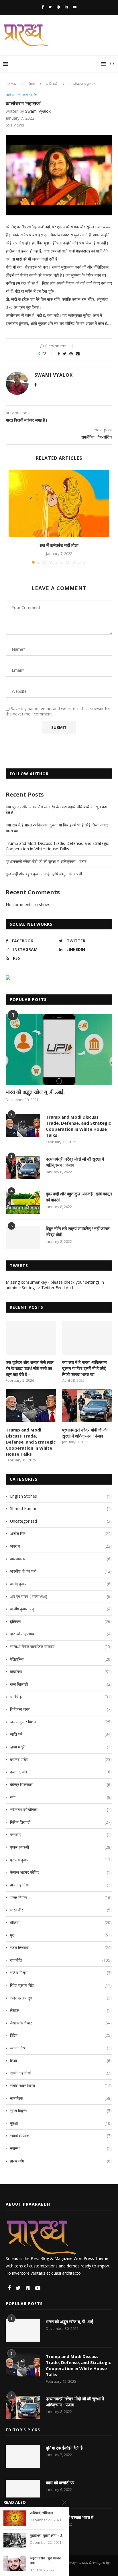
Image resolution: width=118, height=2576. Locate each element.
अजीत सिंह (61, 1533)
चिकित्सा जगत (61, 1709)
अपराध (61, 1546)
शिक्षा (61, 2061)
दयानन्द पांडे (61, 1772)
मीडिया (61, 1923)
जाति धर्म (52, 84)
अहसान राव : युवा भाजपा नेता (46, 2561)
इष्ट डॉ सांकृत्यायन (61, 1634)
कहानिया (61, 1671)
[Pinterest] (58, 7)
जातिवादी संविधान (41, 2513)
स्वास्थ (61, 2148)
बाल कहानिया (61, 1885)
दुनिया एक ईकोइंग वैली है (64, 2448)
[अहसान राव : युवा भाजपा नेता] (15, 2563)
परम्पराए (61, 1835)
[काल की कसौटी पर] (23, 2491)
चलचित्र (61, 1697)
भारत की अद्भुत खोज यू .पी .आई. (35, 1092)
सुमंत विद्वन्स (61, 2111)
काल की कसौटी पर (60, 2483)
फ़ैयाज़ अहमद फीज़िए (61, 1872)
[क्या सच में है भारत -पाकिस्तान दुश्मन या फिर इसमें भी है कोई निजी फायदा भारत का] (87, 1338)
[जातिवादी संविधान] (15, 2518)
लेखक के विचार (61, 2023)
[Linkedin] (66, 7)
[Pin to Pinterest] (71, 354)
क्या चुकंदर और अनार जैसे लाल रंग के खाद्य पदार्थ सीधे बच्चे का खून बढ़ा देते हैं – (30, 1368)
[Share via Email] (78, 354)
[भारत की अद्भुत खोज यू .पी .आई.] (59, 1049)
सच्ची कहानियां (61, 2073)
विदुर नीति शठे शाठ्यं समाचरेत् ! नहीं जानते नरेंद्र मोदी (78, 1231)
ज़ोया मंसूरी (61, 1747)
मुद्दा (61, 1935)
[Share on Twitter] (65, 354)
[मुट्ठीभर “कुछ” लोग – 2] (15, 2541)
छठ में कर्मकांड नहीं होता (59, 545)
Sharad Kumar (61, 1508)
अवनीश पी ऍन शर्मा (61, 1571)
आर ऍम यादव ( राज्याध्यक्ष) (61, 1596)
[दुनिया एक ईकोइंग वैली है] (23, 2456)
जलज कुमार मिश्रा (61, 1722)
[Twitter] (50, 7)
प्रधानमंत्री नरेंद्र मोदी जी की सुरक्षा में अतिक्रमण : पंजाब (46, 861)
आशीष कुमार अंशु (61, 1609)
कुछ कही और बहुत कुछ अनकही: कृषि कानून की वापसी (44, 874)
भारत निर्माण (61, 1897)
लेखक (61, 2010)
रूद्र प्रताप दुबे (61, 1998)
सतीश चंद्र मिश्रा (61, 2086)
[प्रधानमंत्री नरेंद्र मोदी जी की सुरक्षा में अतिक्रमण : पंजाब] (23, 1168)
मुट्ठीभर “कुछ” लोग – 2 (46, 2536)
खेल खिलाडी (61, 1684)
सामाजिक (61, 2098)
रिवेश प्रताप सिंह (61, 1985)
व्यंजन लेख (61, 2048)
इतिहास (61, 1621)
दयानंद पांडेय (61, 1759)
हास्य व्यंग (61, 2161)
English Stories (61, 1496)
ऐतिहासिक (61, 1659)
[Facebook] (43, 7)
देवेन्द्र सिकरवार (61, 1784)
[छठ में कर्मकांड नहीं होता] (59, 504)
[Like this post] (48, 354)
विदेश (61, 2035)
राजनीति (61, 1960)
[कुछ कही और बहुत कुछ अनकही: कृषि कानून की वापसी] (23, 1202)
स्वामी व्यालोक (30, 94)
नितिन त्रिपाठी (61, 1822)
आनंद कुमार (61, 1584)
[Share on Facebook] (59, 354)
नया (61, 1797)
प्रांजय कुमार (61, 1860)
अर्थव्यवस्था (61, 1559)
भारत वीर (61, 1910)
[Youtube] (75, 7)
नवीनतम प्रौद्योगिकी (61, 1809)
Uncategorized (61, 1521)
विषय (32, 84)
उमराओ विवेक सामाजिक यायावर (61, 1646)
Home (11, 84)
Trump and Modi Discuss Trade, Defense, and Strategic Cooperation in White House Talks (57, 846)
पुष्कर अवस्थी (61, 1847)
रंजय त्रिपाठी (61, 1948)
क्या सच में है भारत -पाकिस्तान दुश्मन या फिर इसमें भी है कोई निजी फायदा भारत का (84, 1368)
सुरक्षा (61, 2123)
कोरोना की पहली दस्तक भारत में (70, 2517)
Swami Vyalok (38, 111)
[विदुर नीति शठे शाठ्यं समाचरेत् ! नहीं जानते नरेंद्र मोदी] (23, 1237)
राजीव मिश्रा (61, 1973)
